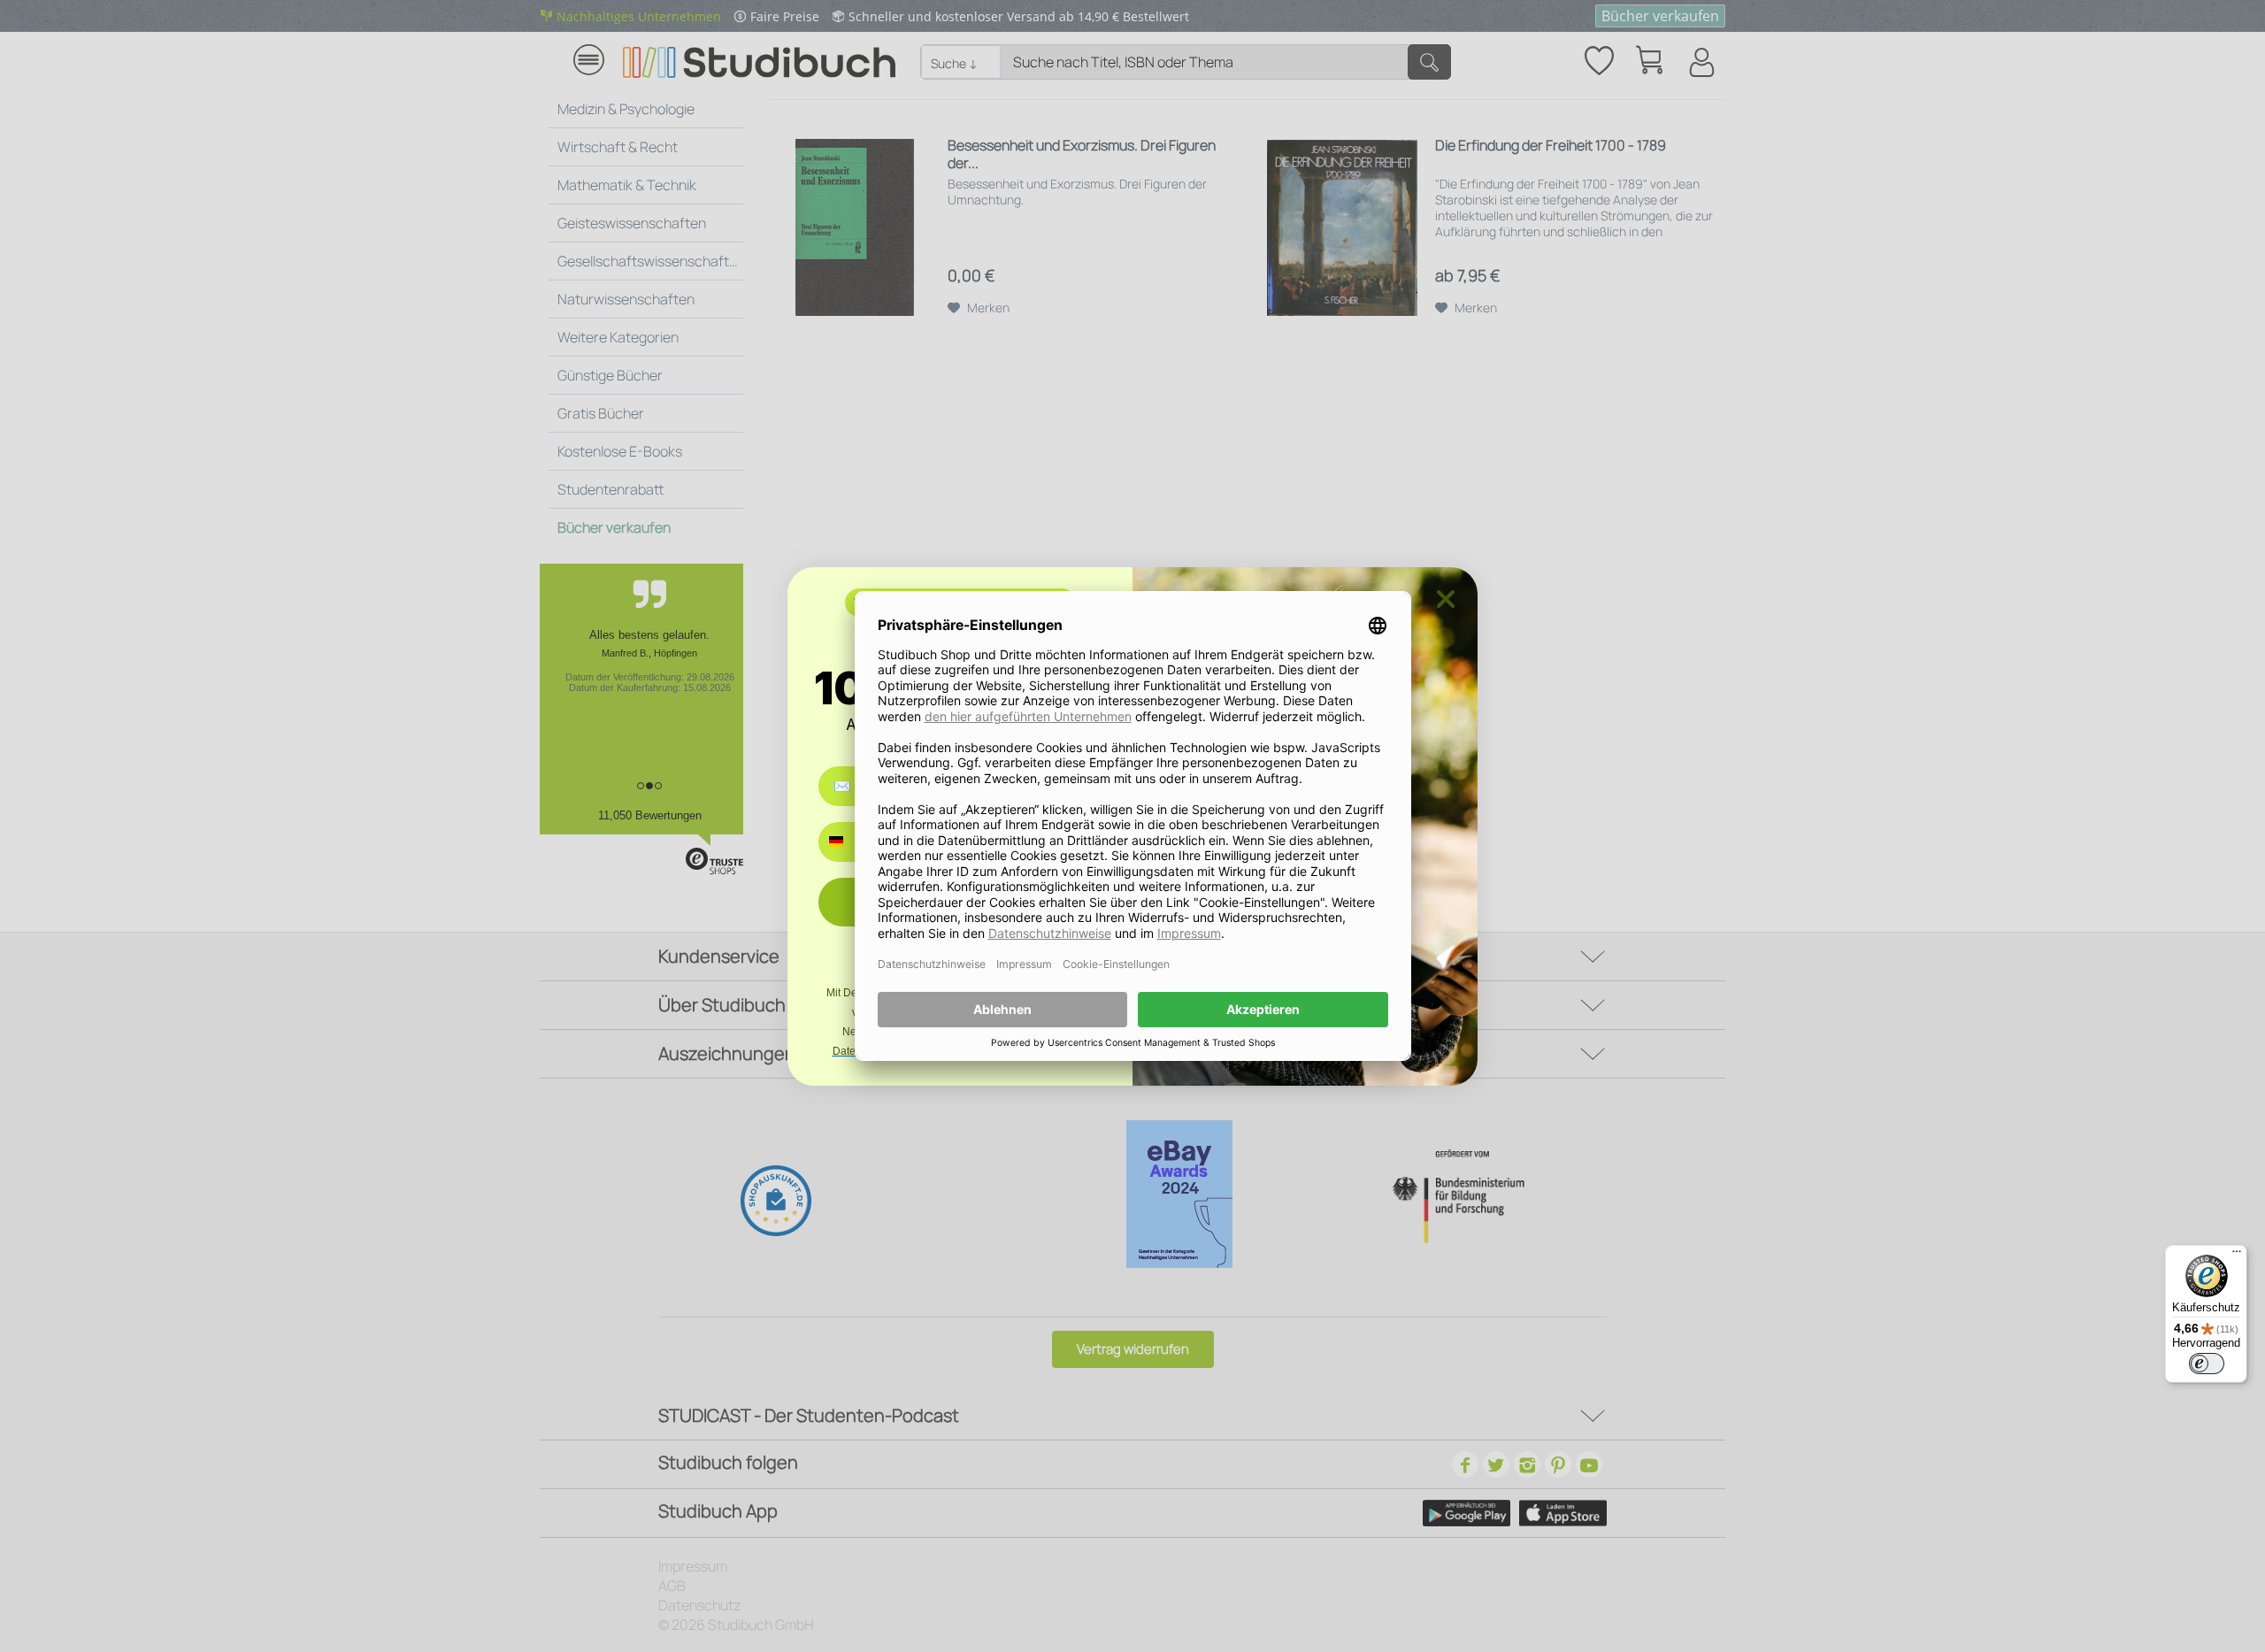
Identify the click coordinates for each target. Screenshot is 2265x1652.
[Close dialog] (1446, 599)
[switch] (2207, 1364)
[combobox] (849, 842)
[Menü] (2237, 1256)
